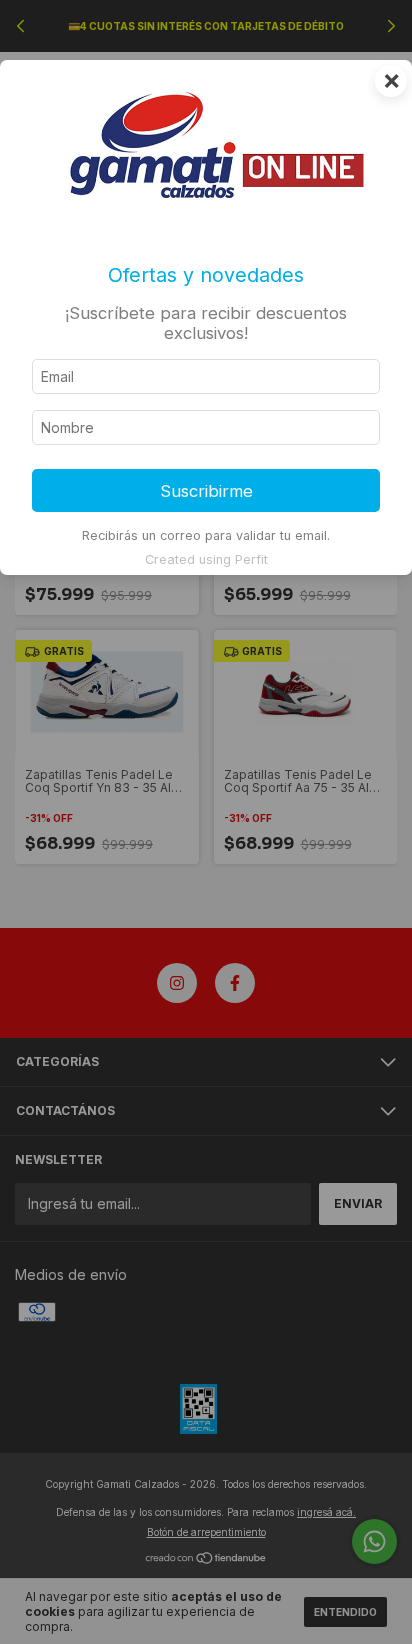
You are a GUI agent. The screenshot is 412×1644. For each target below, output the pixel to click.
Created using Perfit (206, 559)
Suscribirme (206, 491)
